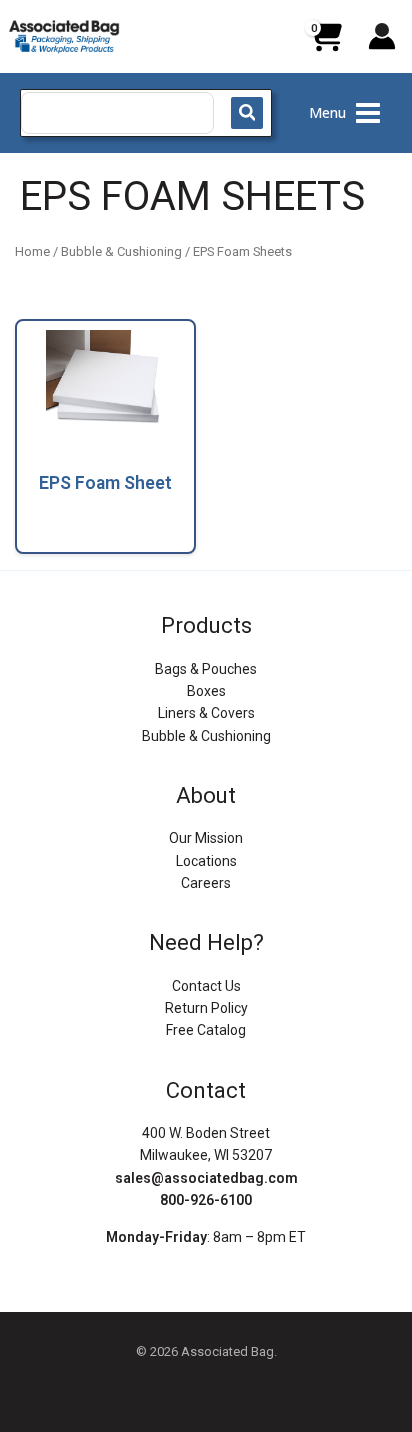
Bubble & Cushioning (121, 251)
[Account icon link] (382, 36)
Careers (206, 883)
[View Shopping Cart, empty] (325, 44)
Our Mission (206, 838)
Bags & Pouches (206, 669)
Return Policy (206, 1008)
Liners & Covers (206, 713)
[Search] (247, 113)
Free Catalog (206, 1030)
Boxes (206, 691)
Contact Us (206, 986)
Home (32, 251)
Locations (206, 861)
